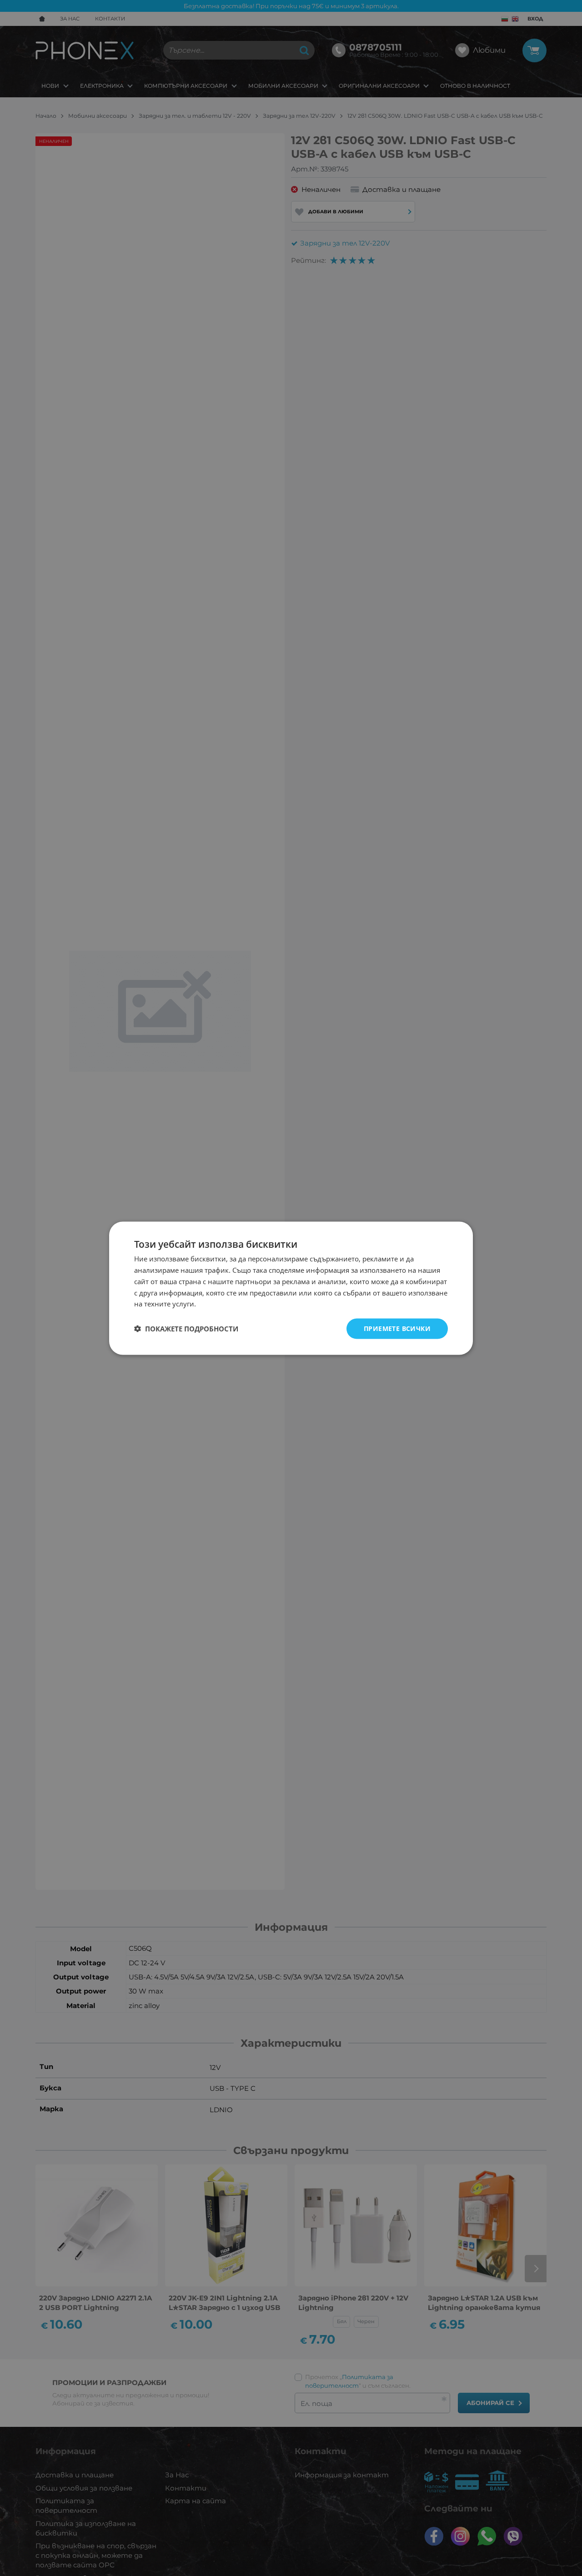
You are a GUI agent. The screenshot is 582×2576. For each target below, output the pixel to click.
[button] (186, 1329)
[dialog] (291, 1288)
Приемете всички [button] (397, 1328)
